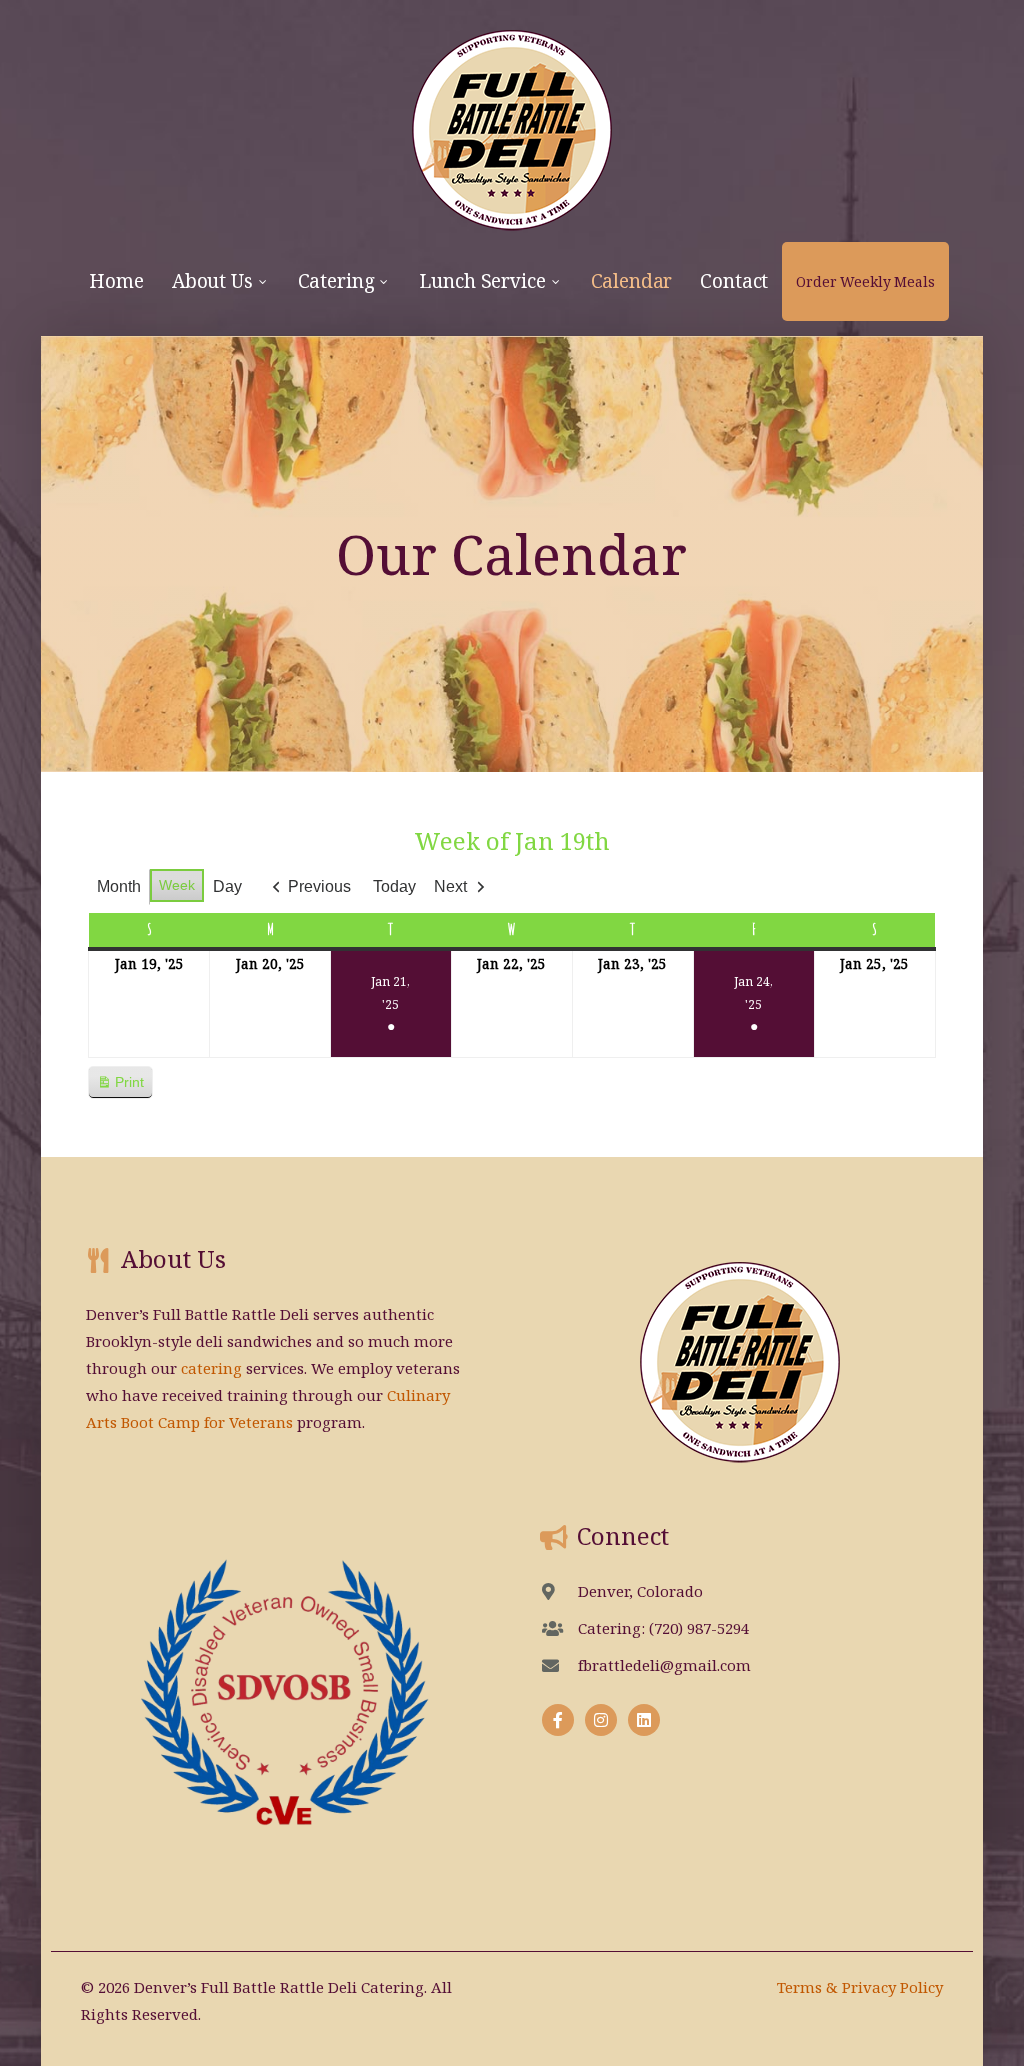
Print (120, 1086)
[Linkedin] (644, 1720)
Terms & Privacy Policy (860, 1987)
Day (227, 886)
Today (394, 886)
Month (119, 886)
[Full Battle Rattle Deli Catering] (512, 121)
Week (177, 885)
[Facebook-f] (558, 1720)
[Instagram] (601, 1720)
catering (211, 1368)
